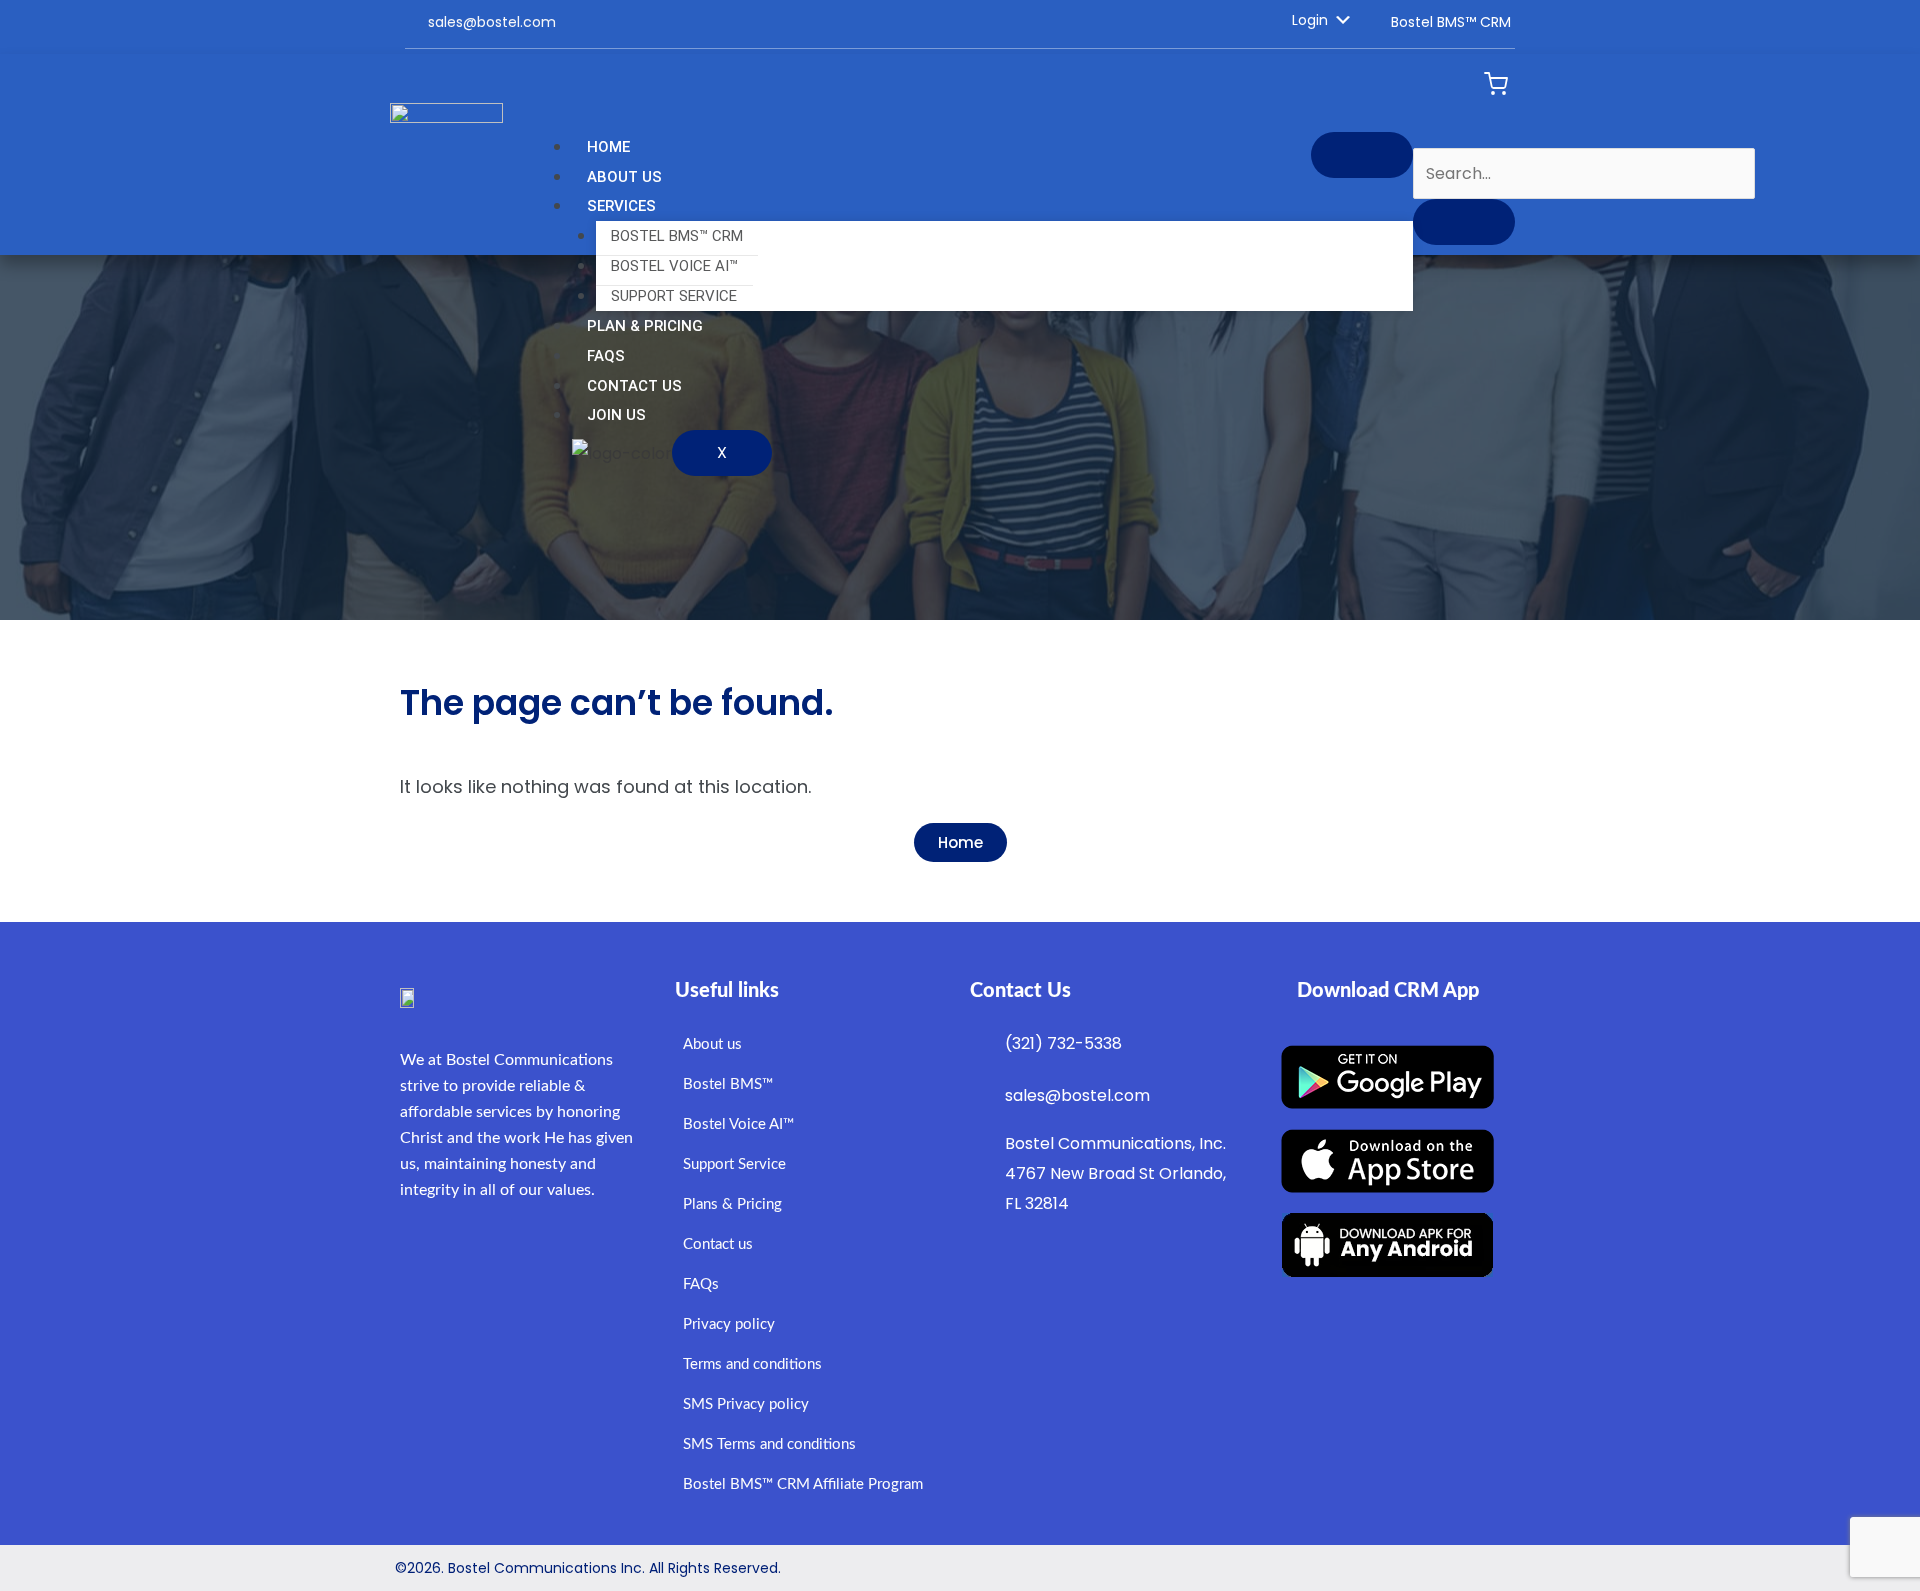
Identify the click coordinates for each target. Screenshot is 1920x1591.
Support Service (674, 296)
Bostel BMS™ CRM (677, 236)
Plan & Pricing (645, 326)
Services (621, 206)
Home (608, 147)
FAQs (606, 356)
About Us (624, 177)
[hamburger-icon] (1362, 155)
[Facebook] (931, 22)
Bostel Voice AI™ (674, 266)
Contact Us (634, 386)
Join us (616, 415)
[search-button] (1464, 222)
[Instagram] (950, 22)
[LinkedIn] (965, 22)
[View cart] (1496, 84)
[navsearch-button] (1421, 127)
